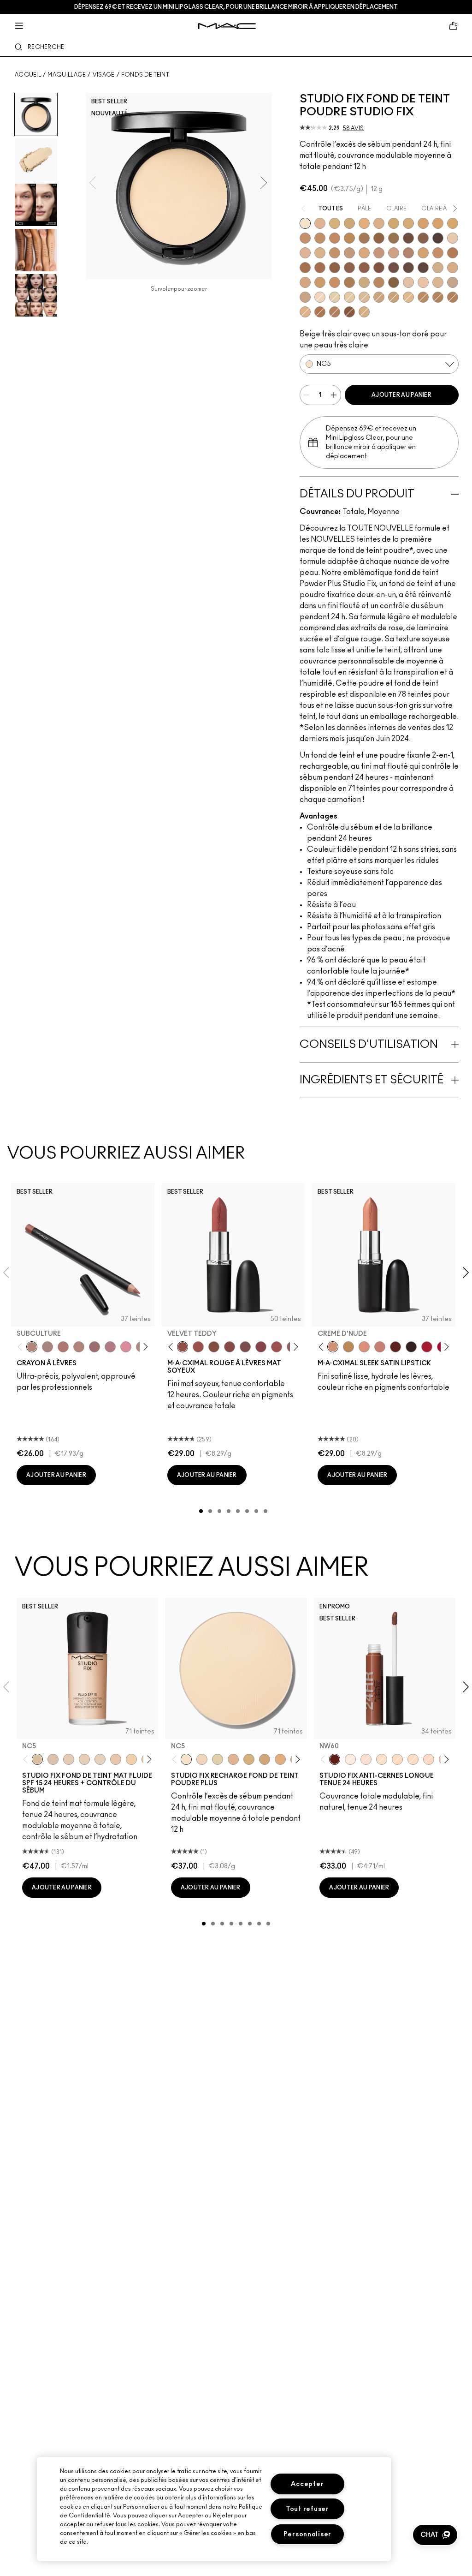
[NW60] (335, 1759)
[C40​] (364, 282)
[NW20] (429, 1759)
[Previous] (22, 1347)
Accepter (307, 2484)
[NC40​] (423, 223)
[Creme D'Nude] (333, 1347)
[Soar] (245, 1347)
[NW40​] (438, 253)
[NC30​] (394, 297)
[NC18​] (379, 297)
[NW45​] (335, 312)
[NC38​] (408, 223)
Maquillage (67, 75)
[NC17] (335, 223)
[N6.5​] (305, 297)
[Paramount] (395, 1347)
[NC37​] (394, 223)
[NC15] (364, 297)
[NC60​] (408, 238)
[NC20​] (349, 223)
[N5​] (438, 282)
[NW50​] (349, 268)
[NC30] (397, 1759)
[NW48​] (335, 268)
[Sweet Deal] (277, 1347)
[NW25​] (379, 253)
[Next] (144, 1347)
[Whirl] (94, 1347)
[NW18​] (349, 253)
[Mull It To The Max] (198, 1347)
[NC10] (320, 297)
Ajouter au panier (401, 395)
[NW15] (366, 1759)
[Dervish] (110, 1347)
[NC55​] (379, 238)
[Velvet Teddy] (183, 1347)
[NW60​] (408, 268)
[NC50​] (364, 238)
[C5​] (320, 282)
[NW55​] (349, 312)
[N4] (116, 1759)
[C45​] (379, 282)
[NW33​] (408, 253)
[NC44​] (320, 238)
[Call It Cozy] (348, 1347)
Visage (104, 75)
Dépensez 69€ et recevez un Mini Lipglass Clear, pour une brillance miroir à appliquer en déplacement (236, 7)
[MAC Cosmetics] (227, 26)
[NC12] (335, 297)
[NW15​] (335, 253)
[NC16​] (233, 1759)
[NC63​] (423, 238)
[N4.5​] (423, 282)
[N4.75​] (364, 312)
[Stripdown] (47, 1347)
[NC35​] (408, 297)
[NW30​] (394, 253)
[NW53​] (364, 268)
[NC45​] (335, 238)
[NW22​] (364, 253)
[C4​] (453, 268)
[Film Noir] (411, 1347)
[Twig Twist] (261, 1347)
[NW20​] (305, 312)
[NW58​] (394, 268)
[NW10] (84, 1759)
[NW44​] (320, 312)
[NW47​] (320, 268)
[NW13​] (320, 253)
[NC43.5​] (305, 238)
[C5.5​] (335, 282)
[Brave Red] (427, 1347)
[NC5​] (186, 1759)
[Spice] (79, 1347)
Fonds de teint (145, 75)
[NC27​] (379, 223)
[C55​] (394, 282)
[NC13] (349, 297)
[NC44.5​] (423, 297)
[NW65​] (423, 268)
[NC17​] (249, 1759)
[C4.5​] (305, 282)
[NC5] (305, 223)
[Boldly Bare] (63, 1347)
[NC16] (320, 223)
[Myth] (364, 1347)
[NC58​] (394, 238)
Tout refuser (307, 2509)
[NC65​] (438, 238)
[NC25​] (364, 223)
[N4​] (408, 282)
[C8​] (349, 282)
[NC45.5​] (438, 297)
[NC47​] (453, 297)
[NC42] (453, 223)
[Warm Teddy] (214, 1347)
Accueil (28, 75)
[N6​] (453, 282)
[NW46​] (305, 268)
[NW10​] (305, 253)
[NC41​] (438, 223)
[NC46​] (349, 238)
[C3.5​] (438, 268)
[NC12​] (218, 1759)
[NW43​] (453, 253)
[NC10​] (202, 1759)
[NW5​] (453, 238)
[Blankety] (380, 1347)
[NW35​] (423, 253)
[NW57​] (379, 268)
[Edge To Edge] (126, 1347)
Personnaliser (307, 2534)
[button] (435, 2535)
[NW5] (69, 1759)
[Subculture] (32, 1347)
